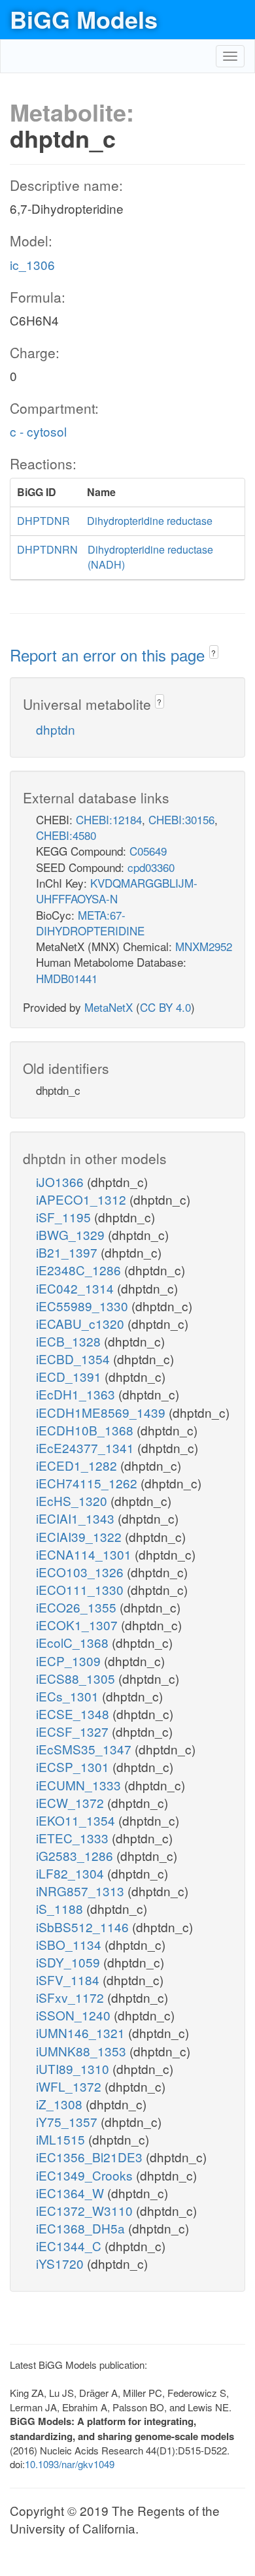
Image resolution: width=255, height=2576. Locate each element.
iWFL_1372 (70, 2086)
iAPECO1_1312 (83, 1199)
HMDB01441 (67, 978)
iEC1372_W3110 (86, 2210)
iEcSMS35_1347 (85, 1749)
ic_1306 (32, 264)
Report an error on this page (110, 655)
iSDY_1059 (70, 1962)
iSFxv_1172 (72, 1997)
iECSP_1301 (74, 1766)
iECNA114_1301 (85, 1554)
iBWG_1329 (72, 1234)
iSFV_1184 (69, 1980)
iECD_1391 (70, 1376)
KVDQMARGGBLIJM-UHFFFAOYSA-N (117, 891)
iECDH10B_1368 (86, 1430)
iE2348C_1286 (80, 1270)
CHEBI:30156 (181, 819)
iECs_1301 (69, 1696)
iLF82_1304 (72, 1873)
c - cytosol (38, 431)
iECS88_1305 (77, 1678)
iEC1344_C (70, 2246)
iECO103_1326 (81, 1572)
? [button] (213, 653)
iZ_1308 (61, 2104)
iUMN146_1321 (82, 2032)
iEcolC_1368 (74, 1642)
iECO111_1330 (81, 1589)
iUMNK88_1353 (83, 2051)
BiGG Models (84, 19)
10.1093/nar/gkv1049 (70, 2464)
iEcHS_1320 (73, 1500)
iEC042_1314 (76, 1288)
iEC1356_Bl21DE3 (91, 2157)
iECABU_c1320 (82, 1323)
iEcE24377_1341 (87, 1447)
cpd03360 (151, 867)
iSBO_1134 (70, 1944)
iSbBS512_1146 (84, 1927)
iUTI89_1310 (74, 2068)
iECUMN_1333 (80, 1785)
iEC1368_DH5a (82, 2228)
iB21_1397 (68, 1252)
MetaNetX (109, 1007)
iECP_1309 (70, 1661)
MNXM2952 (204, 946)
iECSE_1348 (74, 1714)
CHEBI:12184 (109, 819)
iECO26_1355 (78, 1607)
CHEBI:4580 (66, 835)
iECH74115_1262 (88, 1483)
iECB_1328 (70, 1341)
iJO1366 (61, 1181)
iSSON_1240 (75, 2015)
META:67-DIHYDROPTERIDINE (90, 923)
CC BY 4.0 (165, 1007)
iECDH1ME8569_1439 (102, 1412)
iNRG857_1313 (82, 1891)
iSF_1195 (65, 1217)
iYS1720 (61, 2263)
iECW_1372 (72, 1802)
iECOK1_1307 (78, 1625)
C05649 (148, 851)
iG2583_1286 (76, 1855)
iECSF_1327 (74, 1731)
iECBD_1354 (75, 1359)
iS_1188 (61, 1908)
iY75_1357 (68, 2121)
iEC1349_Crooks (86, 2175)
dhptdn (56, 729)
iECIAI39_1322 (80, 1536)
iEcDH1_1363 (77, 1394)
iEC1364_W (72, 2193)
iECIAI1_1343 (77, 1518)
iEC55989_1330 (84, 1306)
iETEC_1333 (74, 1838)
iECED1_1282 (78, 1465)
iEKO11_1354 (77, 1820)
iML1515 (62, 2139)
